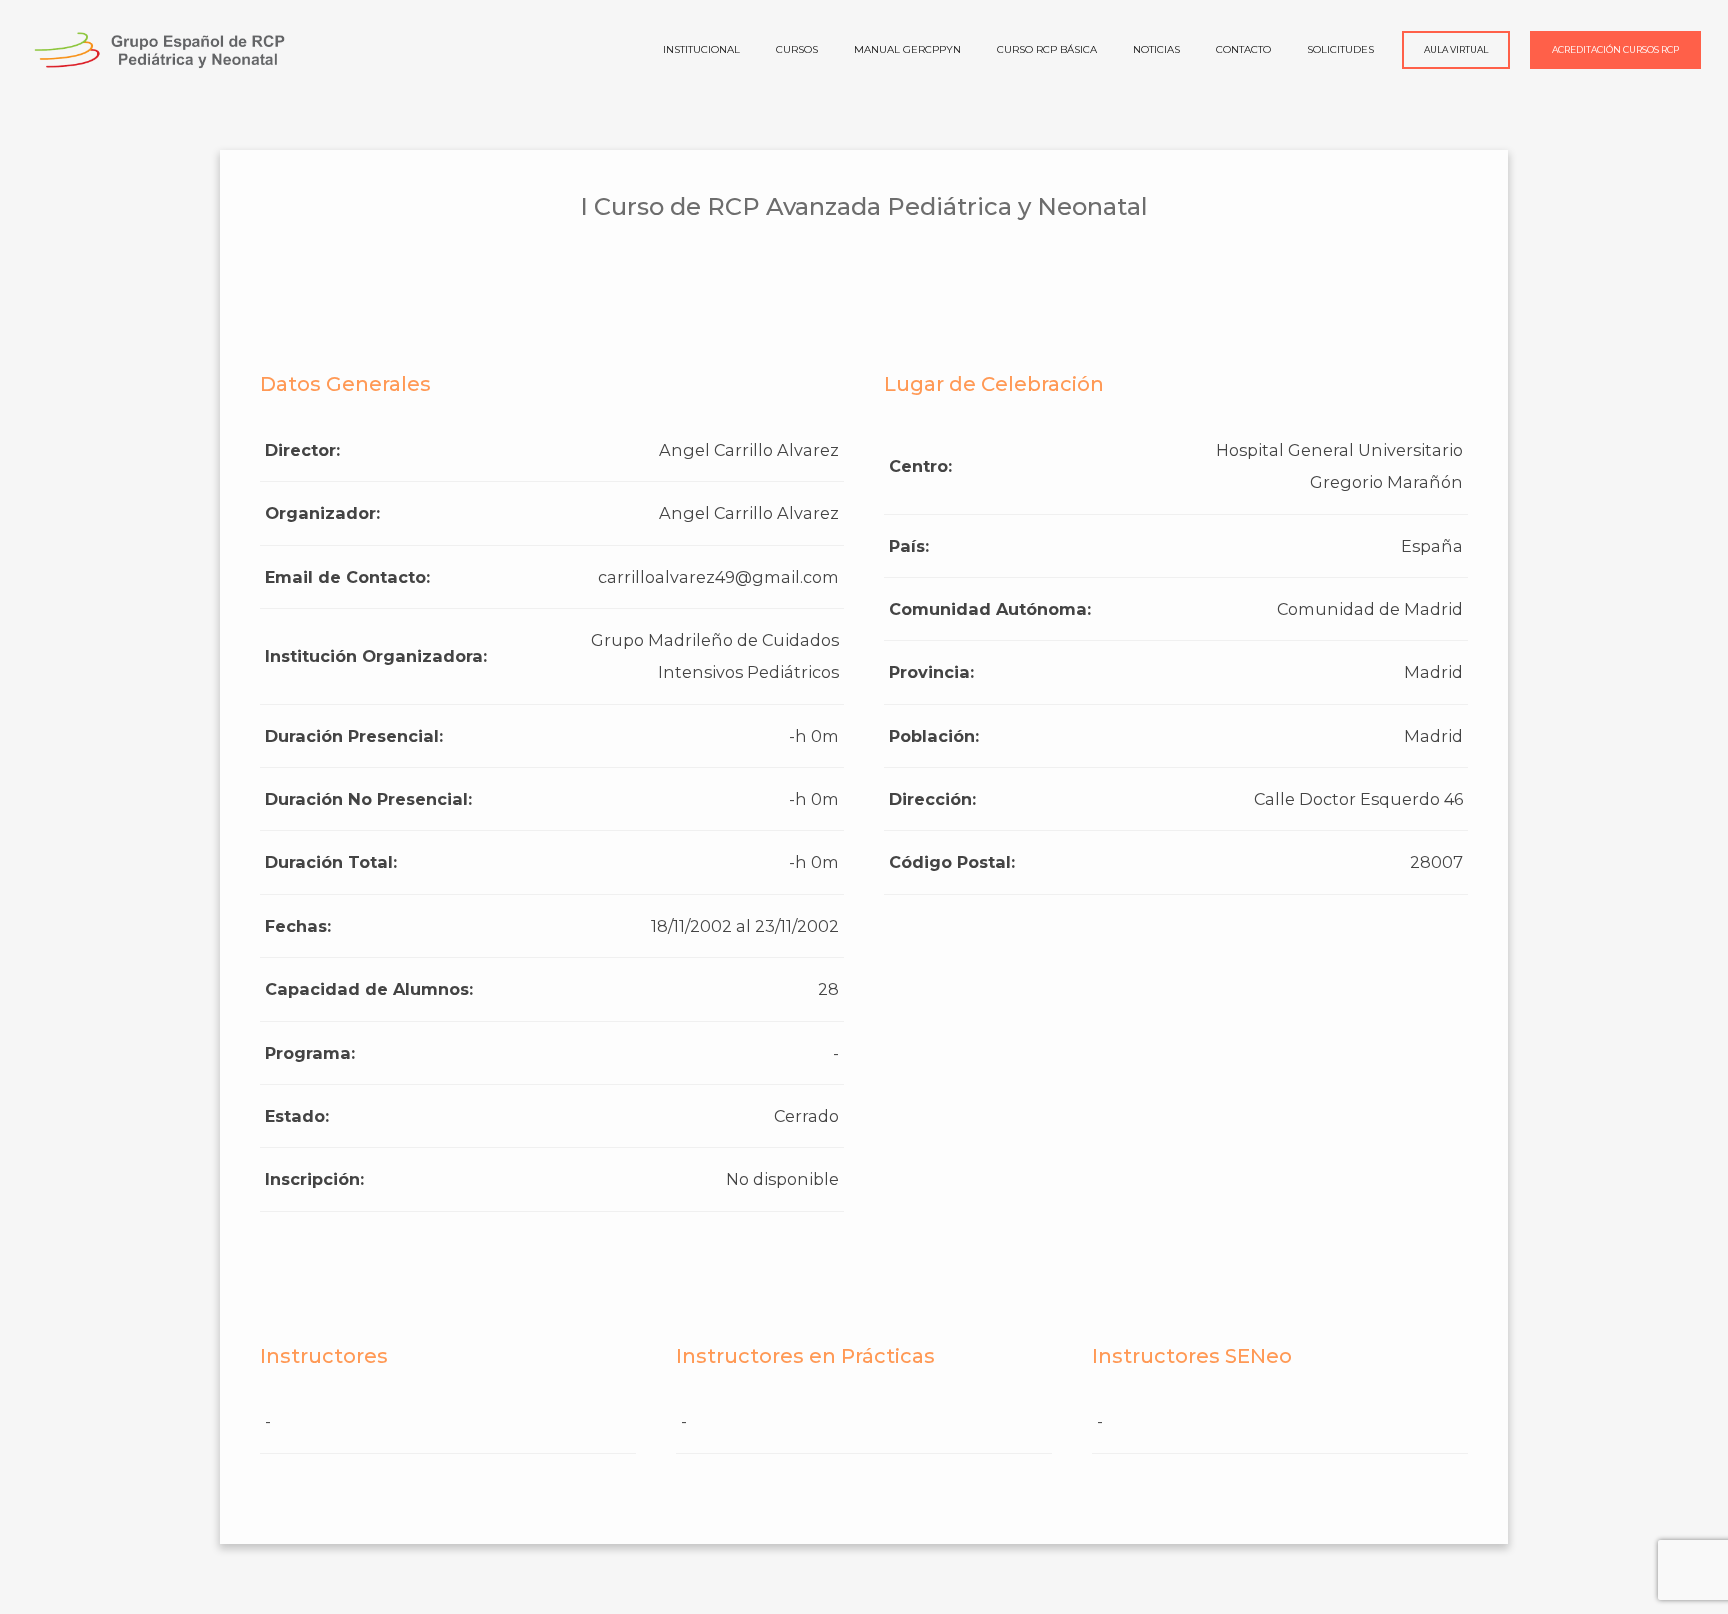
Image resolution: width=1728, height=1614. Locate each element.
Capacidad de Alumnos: (369, 989)
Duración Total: (331, 862)
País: (909, 546)
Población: (934, 736)
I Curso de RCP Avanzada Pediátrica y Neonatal (864, 206)
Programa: (310, 1053)
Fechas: (298, 926)
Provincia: (931, 672)
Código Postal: (952, 862)
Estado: (297, 1116)
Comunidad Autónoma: (990, 609)
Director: (302, 450)
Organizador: (322, 513)
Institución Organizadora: (376, 656)
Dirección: (932, 799)
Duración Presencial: (354, 736)
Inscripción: (314, 1179)
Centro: (920, 466)
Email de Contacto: (347, 577)
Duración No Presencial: (368, 799)
